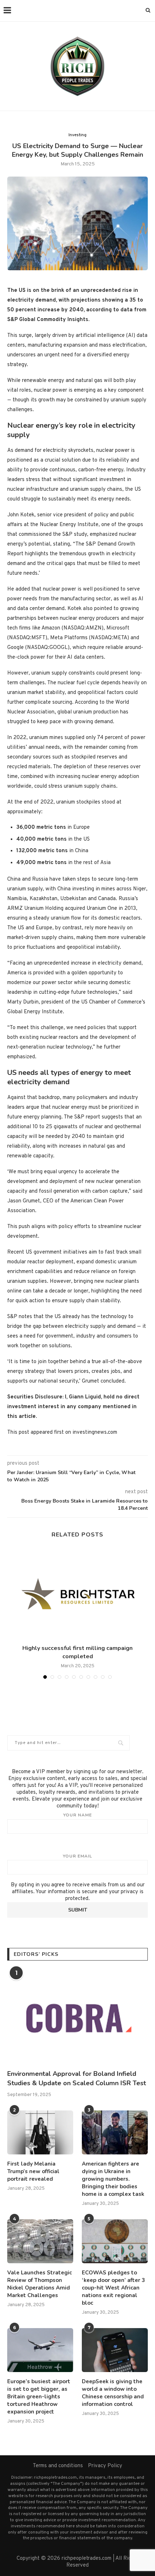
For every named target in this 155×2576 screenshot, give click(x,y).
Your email (77, 1856)
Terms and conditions (58, 2466)
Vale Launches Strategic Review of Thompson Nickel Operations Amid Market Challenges (39, 2284)
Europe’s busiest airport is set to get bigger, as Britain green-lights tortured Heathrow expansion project (39, 2397)
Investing (77, 135)
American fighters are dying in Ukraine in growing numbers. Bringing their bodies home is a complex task (113, 2179)
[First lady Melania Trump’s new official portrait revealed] (40, 2132)
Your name (77, 1815)
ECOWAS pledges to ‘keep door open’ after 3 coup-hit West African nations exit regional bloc (113, 2288)
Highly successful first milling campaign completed (77, 1652)
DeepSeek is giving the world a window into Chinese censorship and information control (113, 2393)
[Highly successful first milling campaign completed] (77, 1594)
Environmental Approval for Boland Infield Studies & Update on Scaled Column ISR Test (77, 2078)
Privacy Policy (105, 2466)
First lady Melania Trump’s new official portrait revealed (33, 2171)
